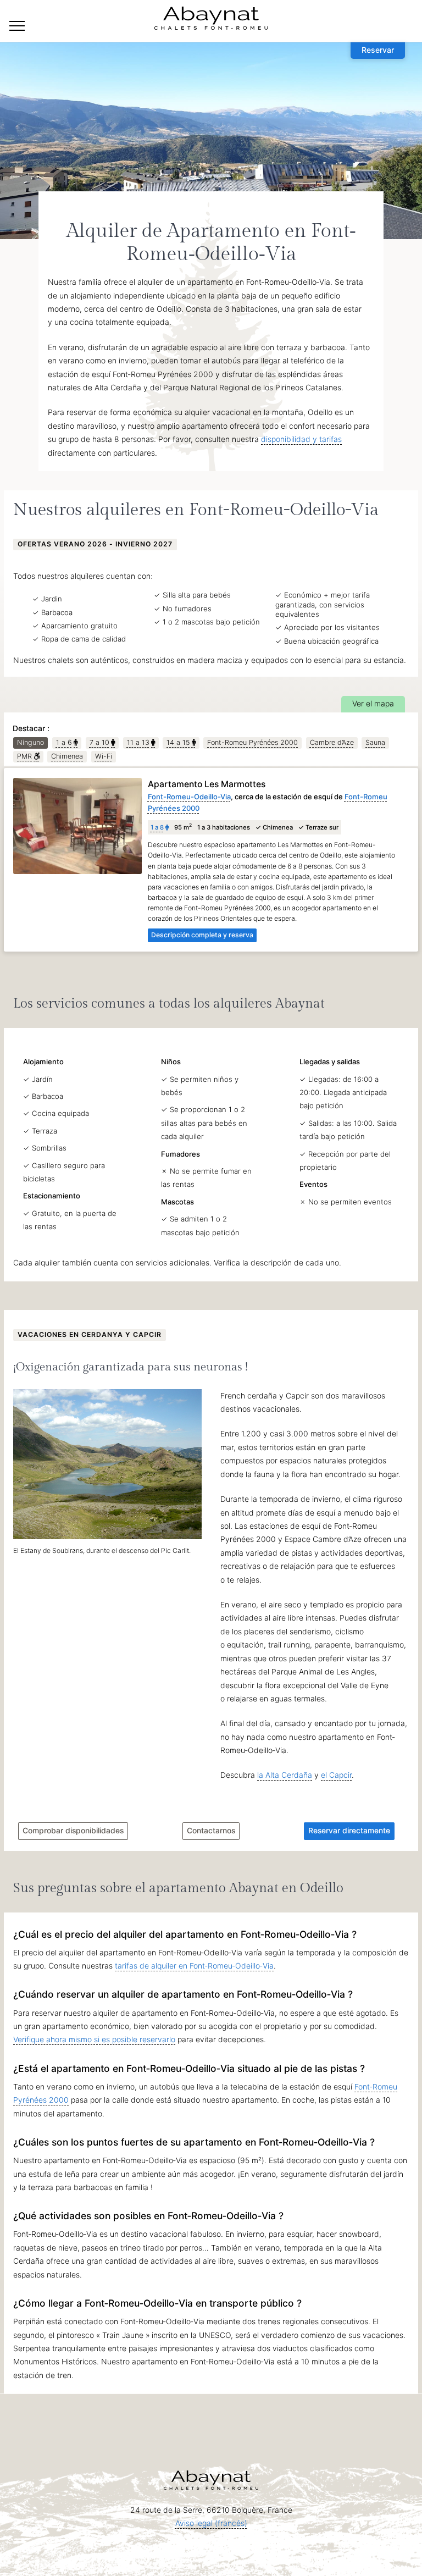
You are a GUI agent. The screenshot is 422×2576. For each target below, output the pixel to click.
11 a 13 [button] (136, 743)
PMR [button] (23, 757)
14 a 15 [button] (176, 743)
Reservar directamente (349, 1830)
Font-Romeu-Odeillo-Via (189, 797)
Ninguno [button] (30, 742)
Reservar (378, 50)
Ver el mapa (373, 703)
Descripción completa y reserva (202, 935)
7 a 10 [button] (98, 743)
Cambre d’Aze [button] (332, 742)
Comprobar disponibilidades (73, 1830)
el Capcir (336, 1775)
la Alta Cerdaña (285, 1775)
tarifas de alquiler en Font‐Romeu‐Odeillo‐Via (194, 1966)
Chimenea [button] (67, 756)
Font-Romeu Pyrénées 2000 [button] (252, 742)
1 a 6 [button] (62, 743)
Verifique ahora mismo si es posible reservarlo (94, 2039)
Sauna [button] (375, 742)
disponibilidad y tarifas (301, 439)
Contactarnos (211, 1830)
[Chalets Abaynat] (17, 26)
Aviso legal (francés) (211, 2523)
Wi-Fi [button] (104, 756)
